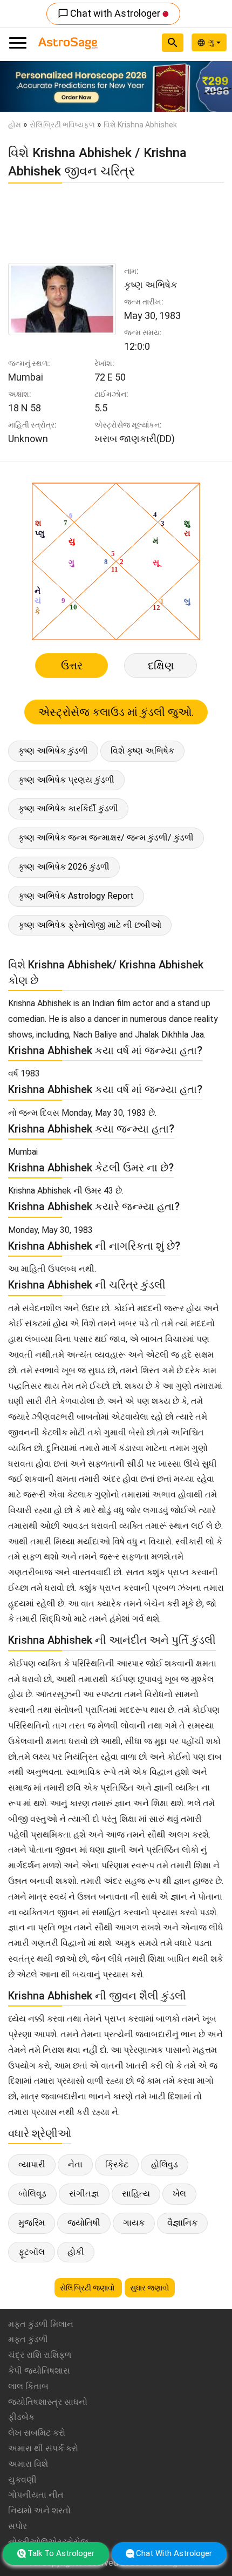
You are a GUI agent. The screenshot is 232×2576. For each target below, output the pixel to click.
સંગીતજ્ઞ (84, 2194)
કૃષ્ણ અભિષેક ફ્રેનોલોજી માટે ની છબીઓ (90, 925)
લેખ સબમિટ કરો (37, 2433)
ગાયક (134, 2223)
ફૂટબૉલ (32, 2252)
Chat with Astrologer (110, 13)
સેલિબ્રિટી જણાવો (88, 2288)
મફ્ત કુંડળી (28, 2339)
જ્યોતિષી (84, 2223)
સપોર (18, 2526)
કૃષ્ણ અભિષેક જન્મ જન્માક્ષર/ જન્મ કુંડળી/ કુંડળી (106, 838)
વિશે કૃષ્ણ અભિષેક (142, 751)
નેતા (75, 2164)
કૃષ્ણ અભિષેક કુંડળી (53, 751)
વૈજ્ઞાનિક (182, 2223)
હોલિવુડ (165, 2164)
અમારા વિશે (28, 2464)
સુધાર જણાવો (150, 2288)
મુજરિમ (32, 2223)
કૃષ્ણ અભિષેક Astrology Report (76, 896)
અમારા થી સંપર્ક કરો (43, 2448)
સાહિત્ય (136, 2194)
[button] (18, 86)
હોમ (15, 125)
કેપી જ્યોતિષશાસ (39, 2371)
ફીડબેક (21, 2417)
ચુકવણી (22, 2480)
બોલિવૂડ (32, 2194)
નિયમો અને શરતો (39, 2510)
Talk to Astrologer (61, 2553)
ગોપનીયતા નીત (36, 2495)
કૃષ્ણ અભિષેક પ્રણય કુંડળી (66, 780)
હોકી (76, 2252)
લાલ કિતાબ (28, 2386)
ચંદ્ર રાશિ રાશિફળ (40, 2355)
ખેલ (179, 2194)
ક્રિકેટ (117, 2164)
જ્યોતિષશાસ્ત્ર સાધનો (48, 2402)
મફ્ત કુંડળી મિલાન (41, 2324)
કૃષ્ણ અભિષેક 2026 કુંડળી (64, 867)
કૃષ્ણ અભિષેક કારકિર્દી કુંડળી (68, 808)
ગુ (212, 42)
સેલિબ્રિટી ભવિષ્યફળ (62, 125)
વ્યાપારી (32, 2164)
